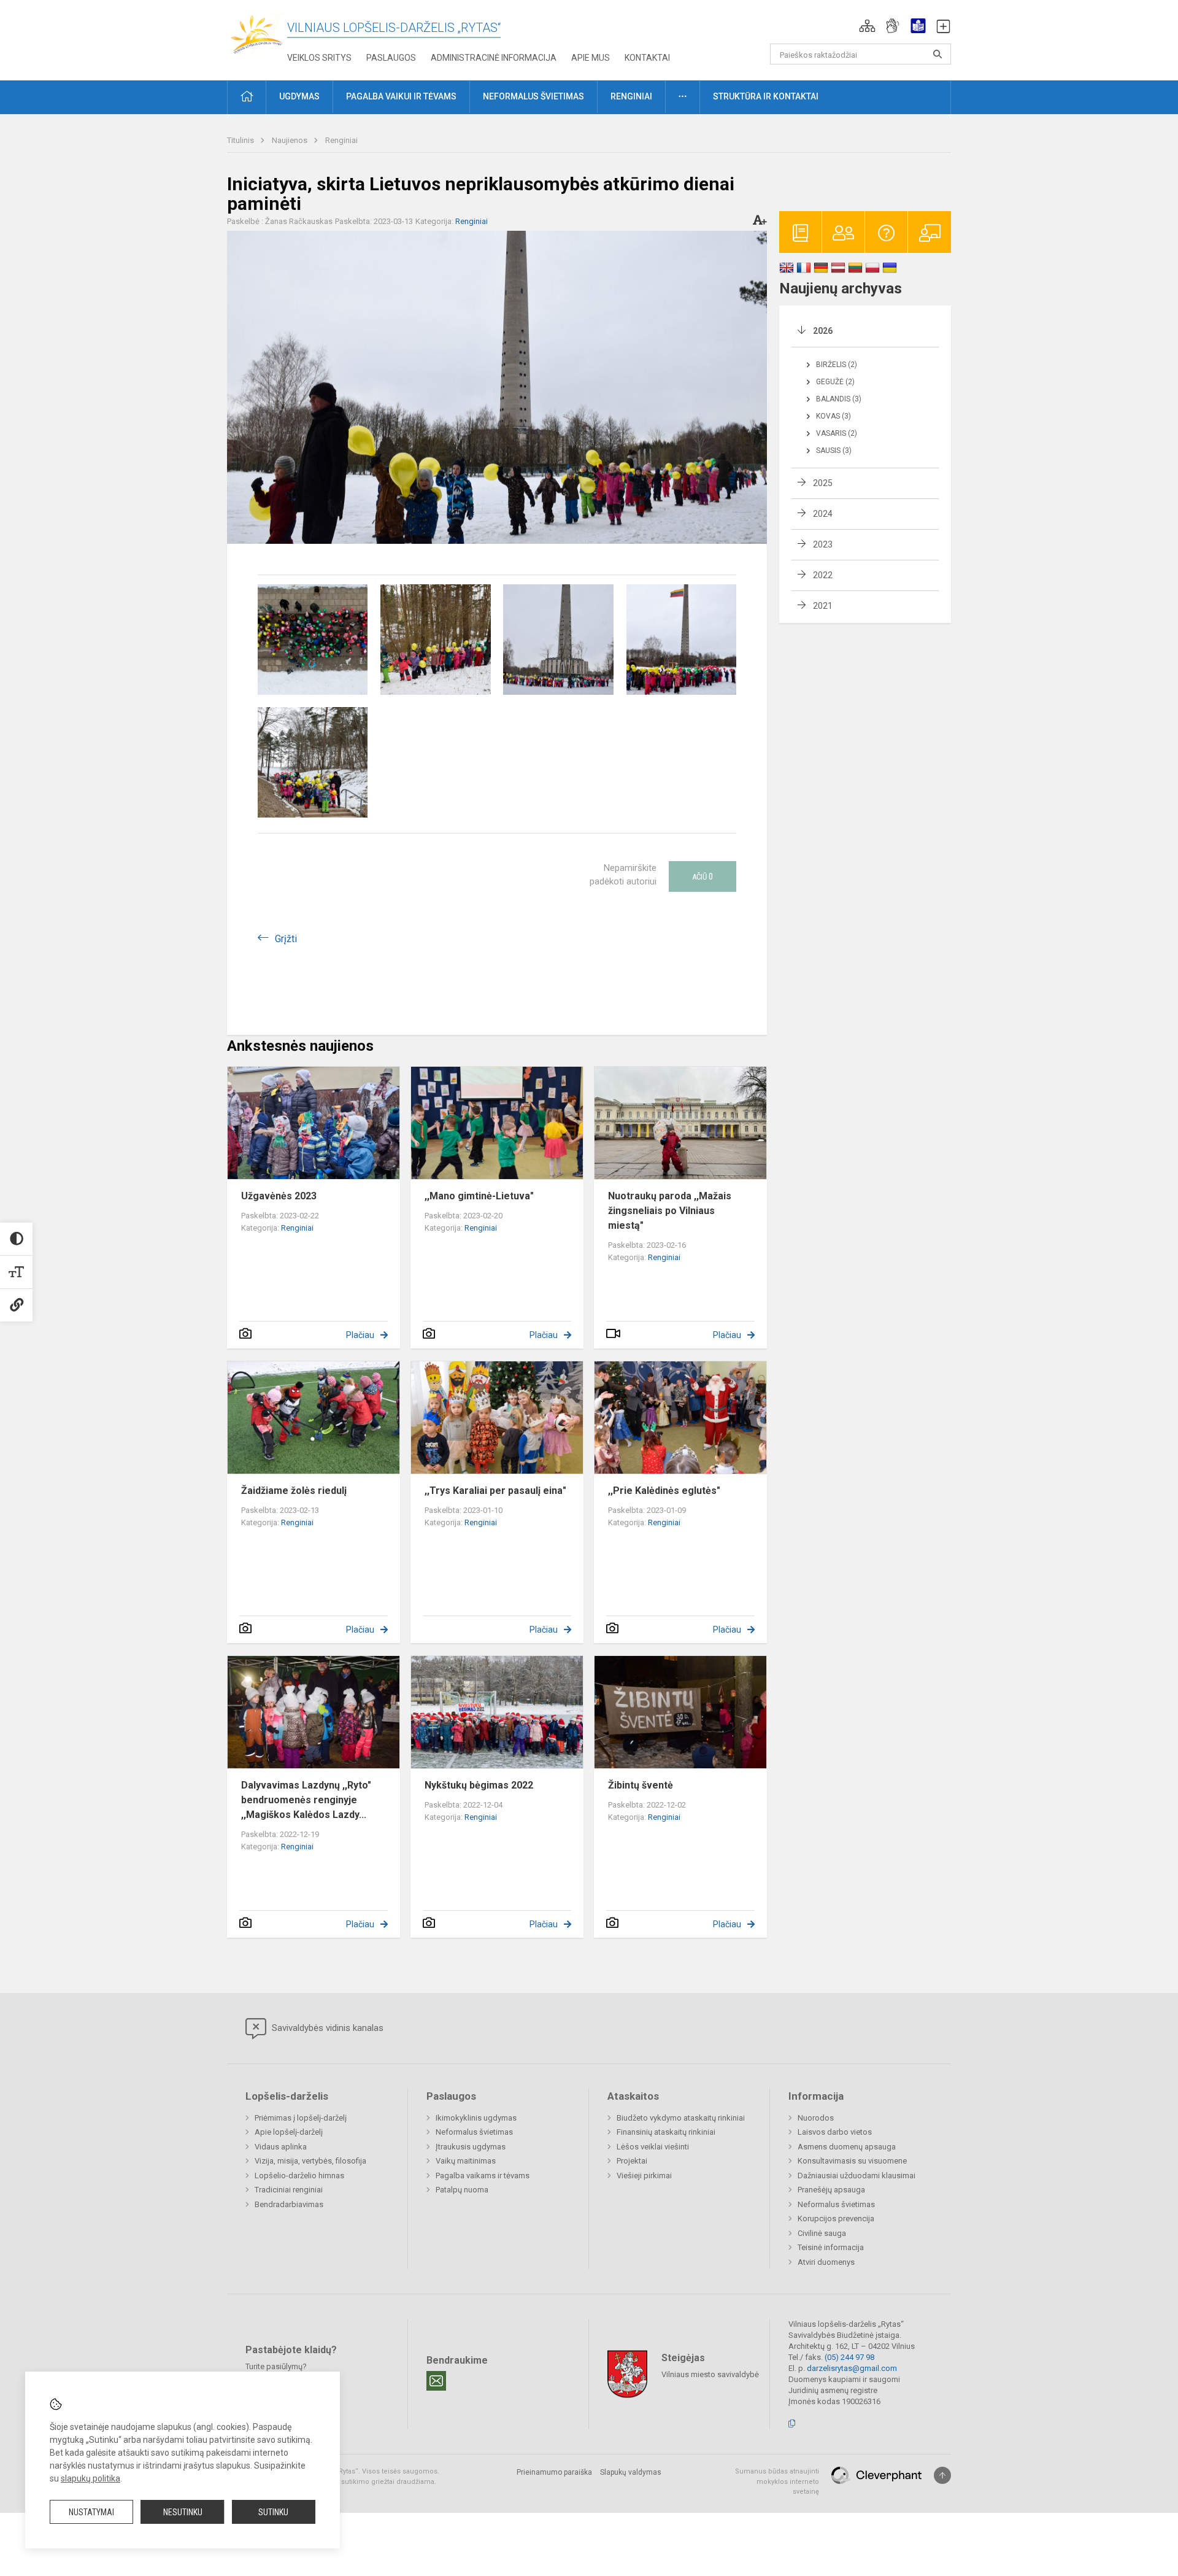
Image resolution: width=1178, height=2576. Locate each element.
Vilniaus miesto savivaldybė (710, 2374)
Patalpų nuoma (462, 2190)
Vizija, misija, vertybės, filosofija (310, 2161)
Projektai (632, 2161)
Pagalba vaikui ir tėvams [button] (401, 96)
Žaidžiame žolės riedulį (294, 1491)
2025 (823, 483)
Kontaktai (647, 58)
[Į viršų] (942, 2475)
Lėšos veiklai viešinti (653, 2147)
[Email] (436, 2381)
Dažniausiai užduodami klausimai (857, 2176)
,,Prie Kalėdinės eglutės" (664, 1491)
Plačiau (360, 1335)
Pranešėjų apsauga (831, 2190)
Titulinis (241, 140)
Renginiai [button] (631, 96)
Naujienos (291, 140)
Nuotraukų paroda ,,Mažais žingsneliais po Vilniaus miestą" (670, 1211)
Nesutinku (183, 2512)
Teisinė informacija (831, 2247)
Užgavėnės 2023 (279, 1196)
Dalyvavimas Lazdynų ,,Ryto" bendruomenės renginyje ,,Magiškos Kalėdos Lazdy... (306, 1800)
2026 (823, 331)
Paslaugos (391, 58)
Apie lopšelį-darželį (289, 2132)
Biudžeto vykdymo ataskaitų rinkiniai (681, 2118)
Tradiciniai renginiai (289, 2190)
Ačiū (703, 876)
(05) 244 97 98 (849, 2357)
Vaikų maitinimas (466, 2161)
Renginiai (341, 140)
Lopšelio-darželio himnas (299, 2176)
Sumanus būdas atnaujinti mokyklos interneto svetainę (777, 2481)
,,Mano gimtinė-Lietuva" (479, 1196)
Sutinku (273, 2512)
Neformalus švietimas (474, 2132)
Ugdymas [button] (299, 96)
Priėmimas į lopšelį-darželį (301, 2118)
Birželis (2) (837, 365)
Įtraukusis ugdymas (471, 2147)
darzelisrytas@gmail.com (852, 2368)
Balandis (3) (839, 399)
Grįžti (286, 939)
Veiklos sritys (319, 58)
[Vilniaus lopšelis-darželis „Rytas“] (257, 34)
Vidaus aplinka (281, 2147)
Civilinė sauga (822, 2233)
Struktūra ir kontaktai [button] (766, 96)
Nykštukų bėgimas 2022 (479, 1785)
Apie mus (591, 58)
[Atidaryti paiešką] (937, 54)
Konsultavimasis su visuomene (852, 2161)
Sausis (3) (834, 451)
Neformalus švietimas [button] (533, 96)
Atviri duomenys (826, 2262)
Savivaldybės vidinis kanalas (326, 2028)
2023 (823, 544)
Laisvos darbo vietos (835, 2132)
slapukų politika (90, 2478)
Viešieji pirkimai (644, 2176)
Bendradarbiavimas (289, 2204)
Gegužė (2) (835, 382)
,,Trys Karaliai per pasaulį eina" (495, 1491)
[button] (867, 26)
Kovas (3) (833, 416)
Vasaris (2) (837, 433)
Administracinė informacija (494, 58)
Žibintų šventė (641, 1785)
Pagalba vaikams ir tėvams (483, 2176)
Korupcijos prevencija (836, 2218)
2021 (823, 606)
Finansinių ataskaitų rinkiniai (666, 2132)
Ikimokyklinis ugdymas (476, 2118)
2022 (823, 575)
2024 (823, 514)
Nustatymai (91, 2512)
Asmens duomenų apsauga (847, 2147)
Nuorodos (816, 2118)
